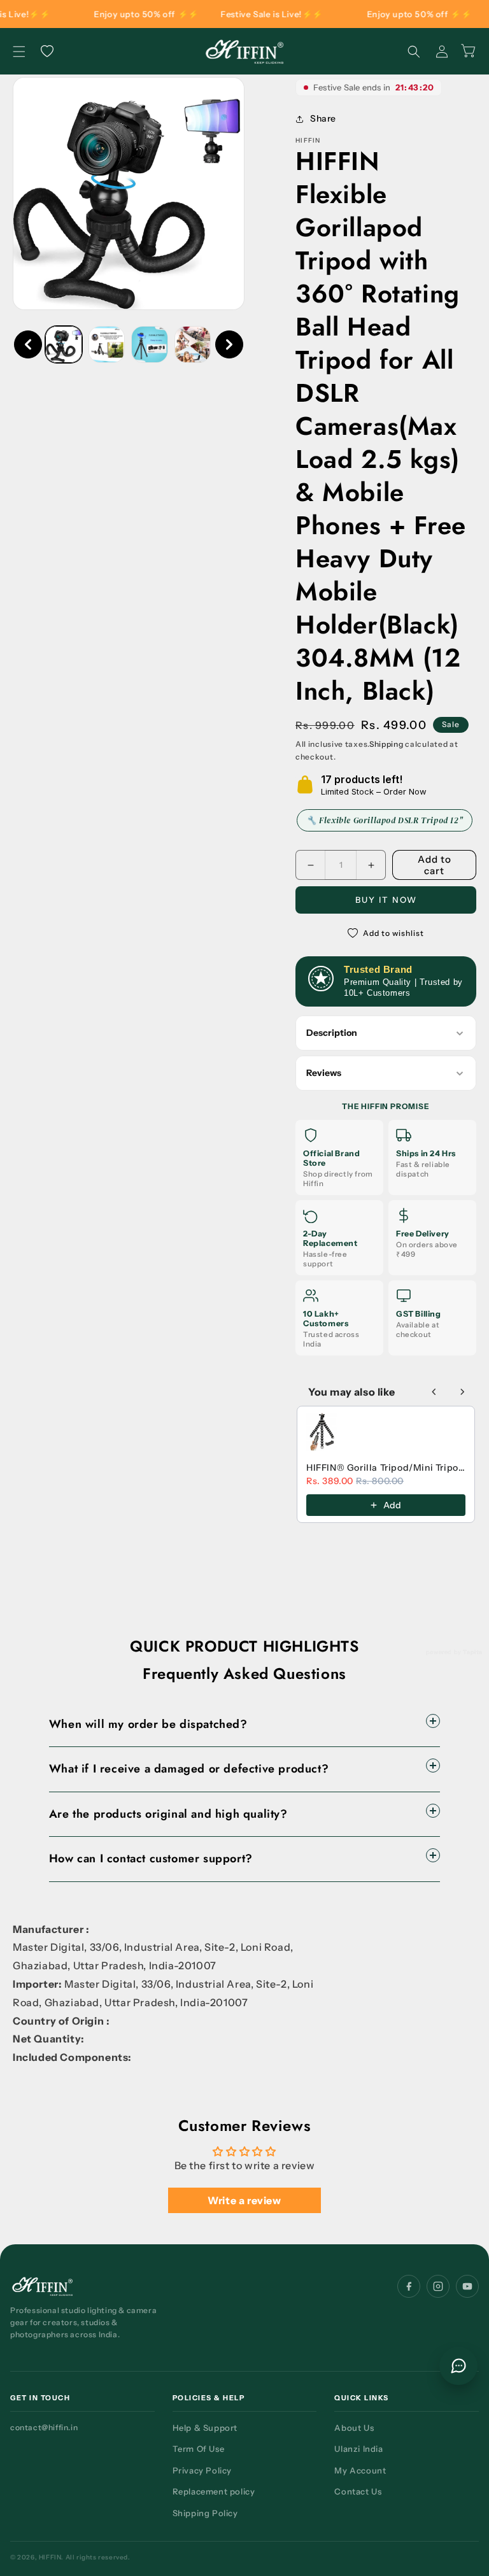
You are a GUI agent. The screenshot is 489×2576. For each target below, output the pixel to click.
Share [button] (323, 118)
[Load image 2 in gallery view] (107, 344)
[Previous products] (434, 1392)
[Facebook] (409, 2286)
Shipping (386, 744)
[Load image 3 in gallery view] (150, 344)
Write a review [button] (244, 2200)
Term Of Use (199, 2449)
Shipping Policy (205, 2513)
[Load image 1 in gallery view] (64, 344)
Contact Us (358, 2491)
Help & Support (205, 2428)
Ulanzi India (358, 2449)
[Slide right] (229, 344)
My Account (360, 2470)
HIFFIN (50, 2557)
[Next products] (462, 1392)
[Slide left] (28, 344)
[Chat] (458, 2366)
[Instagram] (438, 2286)
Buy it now (386, 900)
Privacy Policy (202, 2470)
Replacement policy (214, 2491)
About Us (354, 2428)
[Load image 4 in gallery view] (193, 344)
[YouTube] (467, 2286)
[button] (19, 52)
